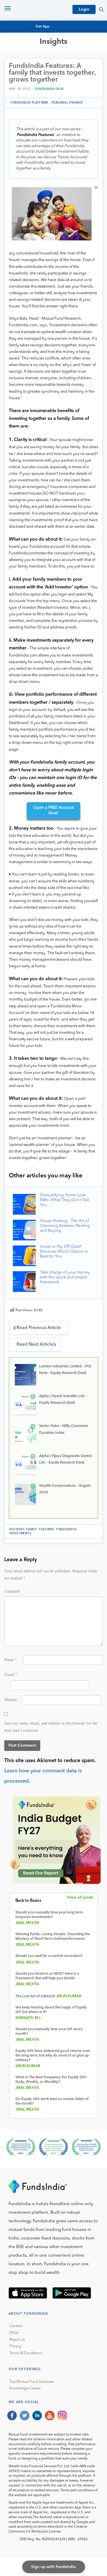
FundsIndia (66, 1529)
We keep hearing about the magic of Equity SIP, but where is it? (51, 2010)
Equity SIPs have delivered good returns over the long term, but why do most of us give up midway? (53, 2056)
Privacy (15, 2346)
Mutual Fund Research (37, 60)
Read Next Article (35, 1345)
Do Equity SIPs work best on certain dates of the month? (52, 2101)
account (17, 1529)
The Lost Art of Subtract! (35, 1996)
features (47, 1529)
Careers (16, 2326)
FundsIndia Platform (29, 103)
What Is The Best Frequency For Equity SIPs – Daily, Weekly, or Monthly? (52, 2080)
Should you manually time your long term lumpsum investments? (49, 1915)
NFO (17, 70)
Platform (23, 86)
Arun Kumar (69, 1996)
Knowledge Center (25, 2388)
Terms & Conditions (26, 2353)
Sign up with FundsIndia (53, 2567)
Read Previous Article (39, 1328)
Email (11, 1675)
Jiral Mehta (27, 1923)
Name (11, 1660)
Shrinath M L (28, 2018)
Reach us (17, 2340)
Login (84, 9)
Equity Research (30, 65)
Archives (22, 91)
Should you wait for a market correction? (49, 1956)
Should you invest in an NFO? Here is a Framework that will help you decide (47, 1976)
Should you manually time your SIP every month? (49, 2032)
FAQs (14, 2333)
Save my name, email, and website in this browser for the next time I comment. (51, 1727)
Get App (43, 27)
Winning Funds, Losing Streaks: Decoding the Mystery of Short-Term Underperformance (53, 1937)
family (32, 1529)
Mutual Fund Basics (34, 55)
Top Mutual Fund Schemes (32, 2382)
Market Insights (30, 81)
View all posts (80, 1897)
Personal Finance (32, 75)
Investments (20, 1533)
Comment (12, 1591)
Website (11, 1700)
